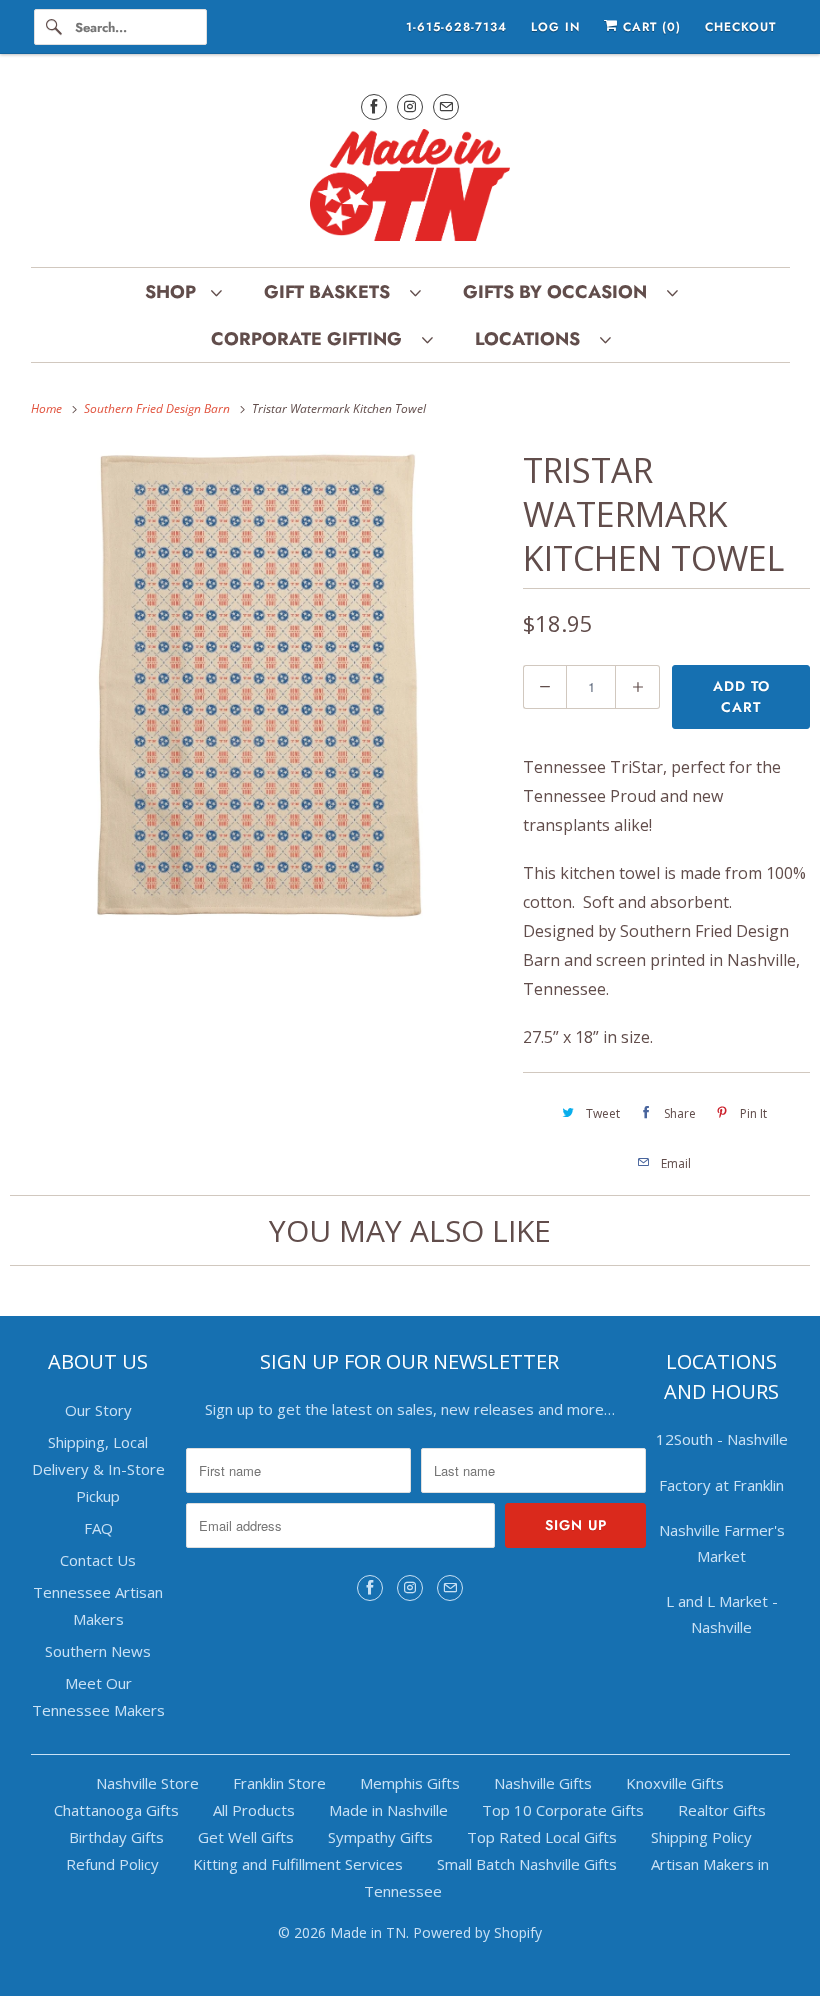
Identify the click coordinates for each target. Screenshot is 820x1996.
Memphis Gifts (410, 1783)
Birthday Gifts (116, 1837)
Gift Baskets (332, 292)
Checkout (740, 27)
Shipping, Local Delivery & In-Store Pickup (98, 1469)
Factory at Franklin (721, 1485)
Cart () (649, 27)
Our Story (98, 1410)
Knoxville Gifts (675, 1783)
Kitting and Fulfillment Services (298, 1864)
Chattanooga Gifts (116, 1810)
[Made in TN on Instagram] (410, 106)
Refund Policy (112, 1864)
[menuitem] (182, 291)
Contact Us (98, 1560)
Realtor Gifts (722, 1810)
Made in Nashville (388, 1810)
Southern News (98, 1651)
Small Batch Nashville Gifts (527, 1864)
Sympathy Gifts (380, 1837)
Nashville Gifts (543, 1783)
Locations (532, 339)
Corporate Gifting (311, 339)
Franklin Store (279, 1783)
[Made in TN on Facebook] (374, 106)
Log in (555, 27)
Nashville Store (147, 1783)
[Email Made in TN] (446, 106)
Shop (173, 292)
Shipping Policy (701, 1837)
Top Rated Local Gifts (542, 1837)
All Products (254, 1810)
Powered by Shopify (477, 1932)
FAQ (98, 1528)
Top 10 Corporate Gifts (563, 1810)
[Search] (54, 27)
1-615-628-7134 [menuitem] (456, 27)
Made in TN (368, 1932)
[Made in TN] (410, 188)
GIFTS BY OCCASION (560, 292)
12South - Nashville (722, 1439)
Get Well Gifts (246, 1837)
